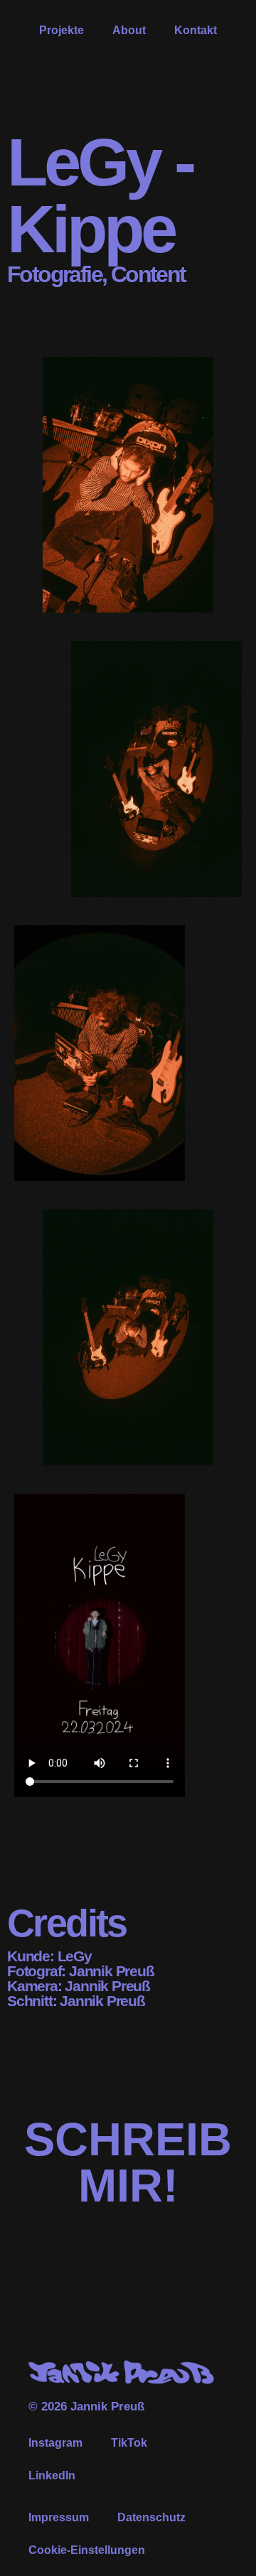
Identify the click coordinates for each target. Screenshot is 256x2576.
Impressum (59, 2517)
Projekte (62, 30)
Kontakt (196, 30)
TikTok (129, 2443)
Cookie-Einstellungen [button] (87, 2550)
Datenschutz (151, 2517)
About (129, 30)
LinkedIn (52, 2475)
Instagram (55, 2443)
